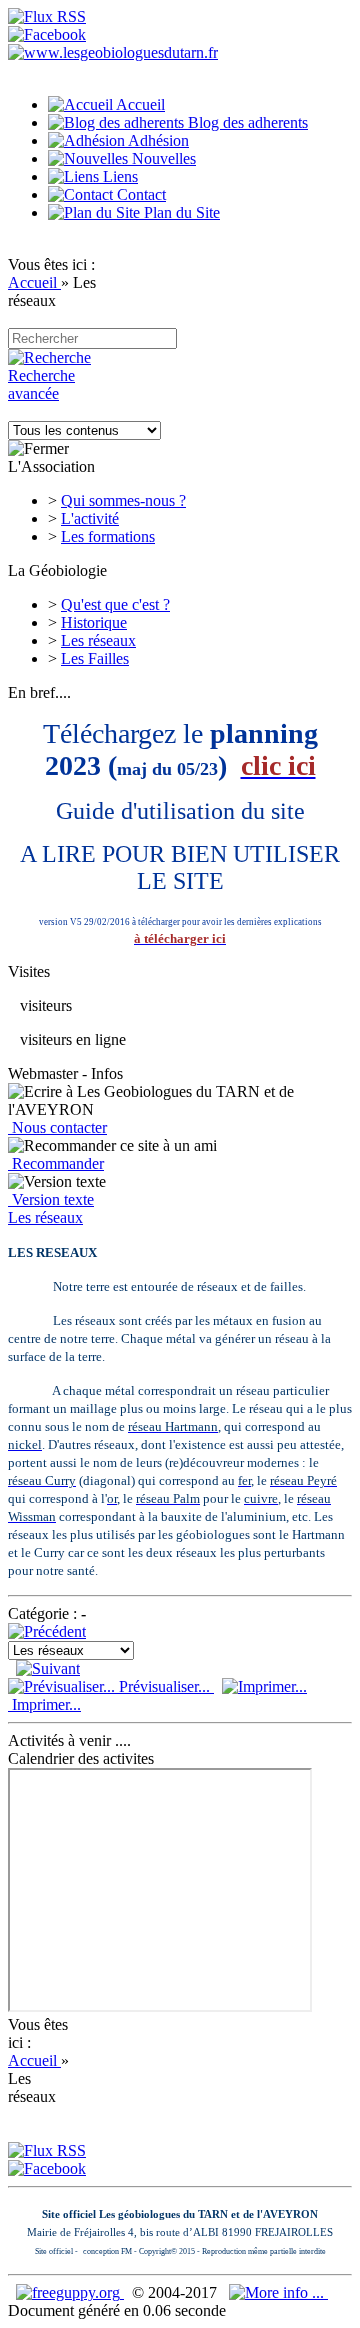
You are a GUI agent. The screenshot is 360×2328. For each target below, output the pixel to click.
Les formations (108, 536)
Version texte (51, 1199)
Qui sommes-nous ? (123, 500)
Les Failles (95, 658)
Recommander (56, 1163)
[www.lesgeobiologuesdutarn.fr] (113, 52)
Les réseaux (98, 640)
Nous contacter (57, 1127)
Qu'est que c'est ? (115, 604)
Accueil (34, 282)
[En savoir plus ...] (278, 2292)
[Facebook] (47, 34)
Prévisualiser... (164, 1686)
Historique (94, 622)
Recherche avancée (41, 384)
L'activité (90, 518)
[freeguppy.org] (70, 2292)
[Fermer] (38, 449)
